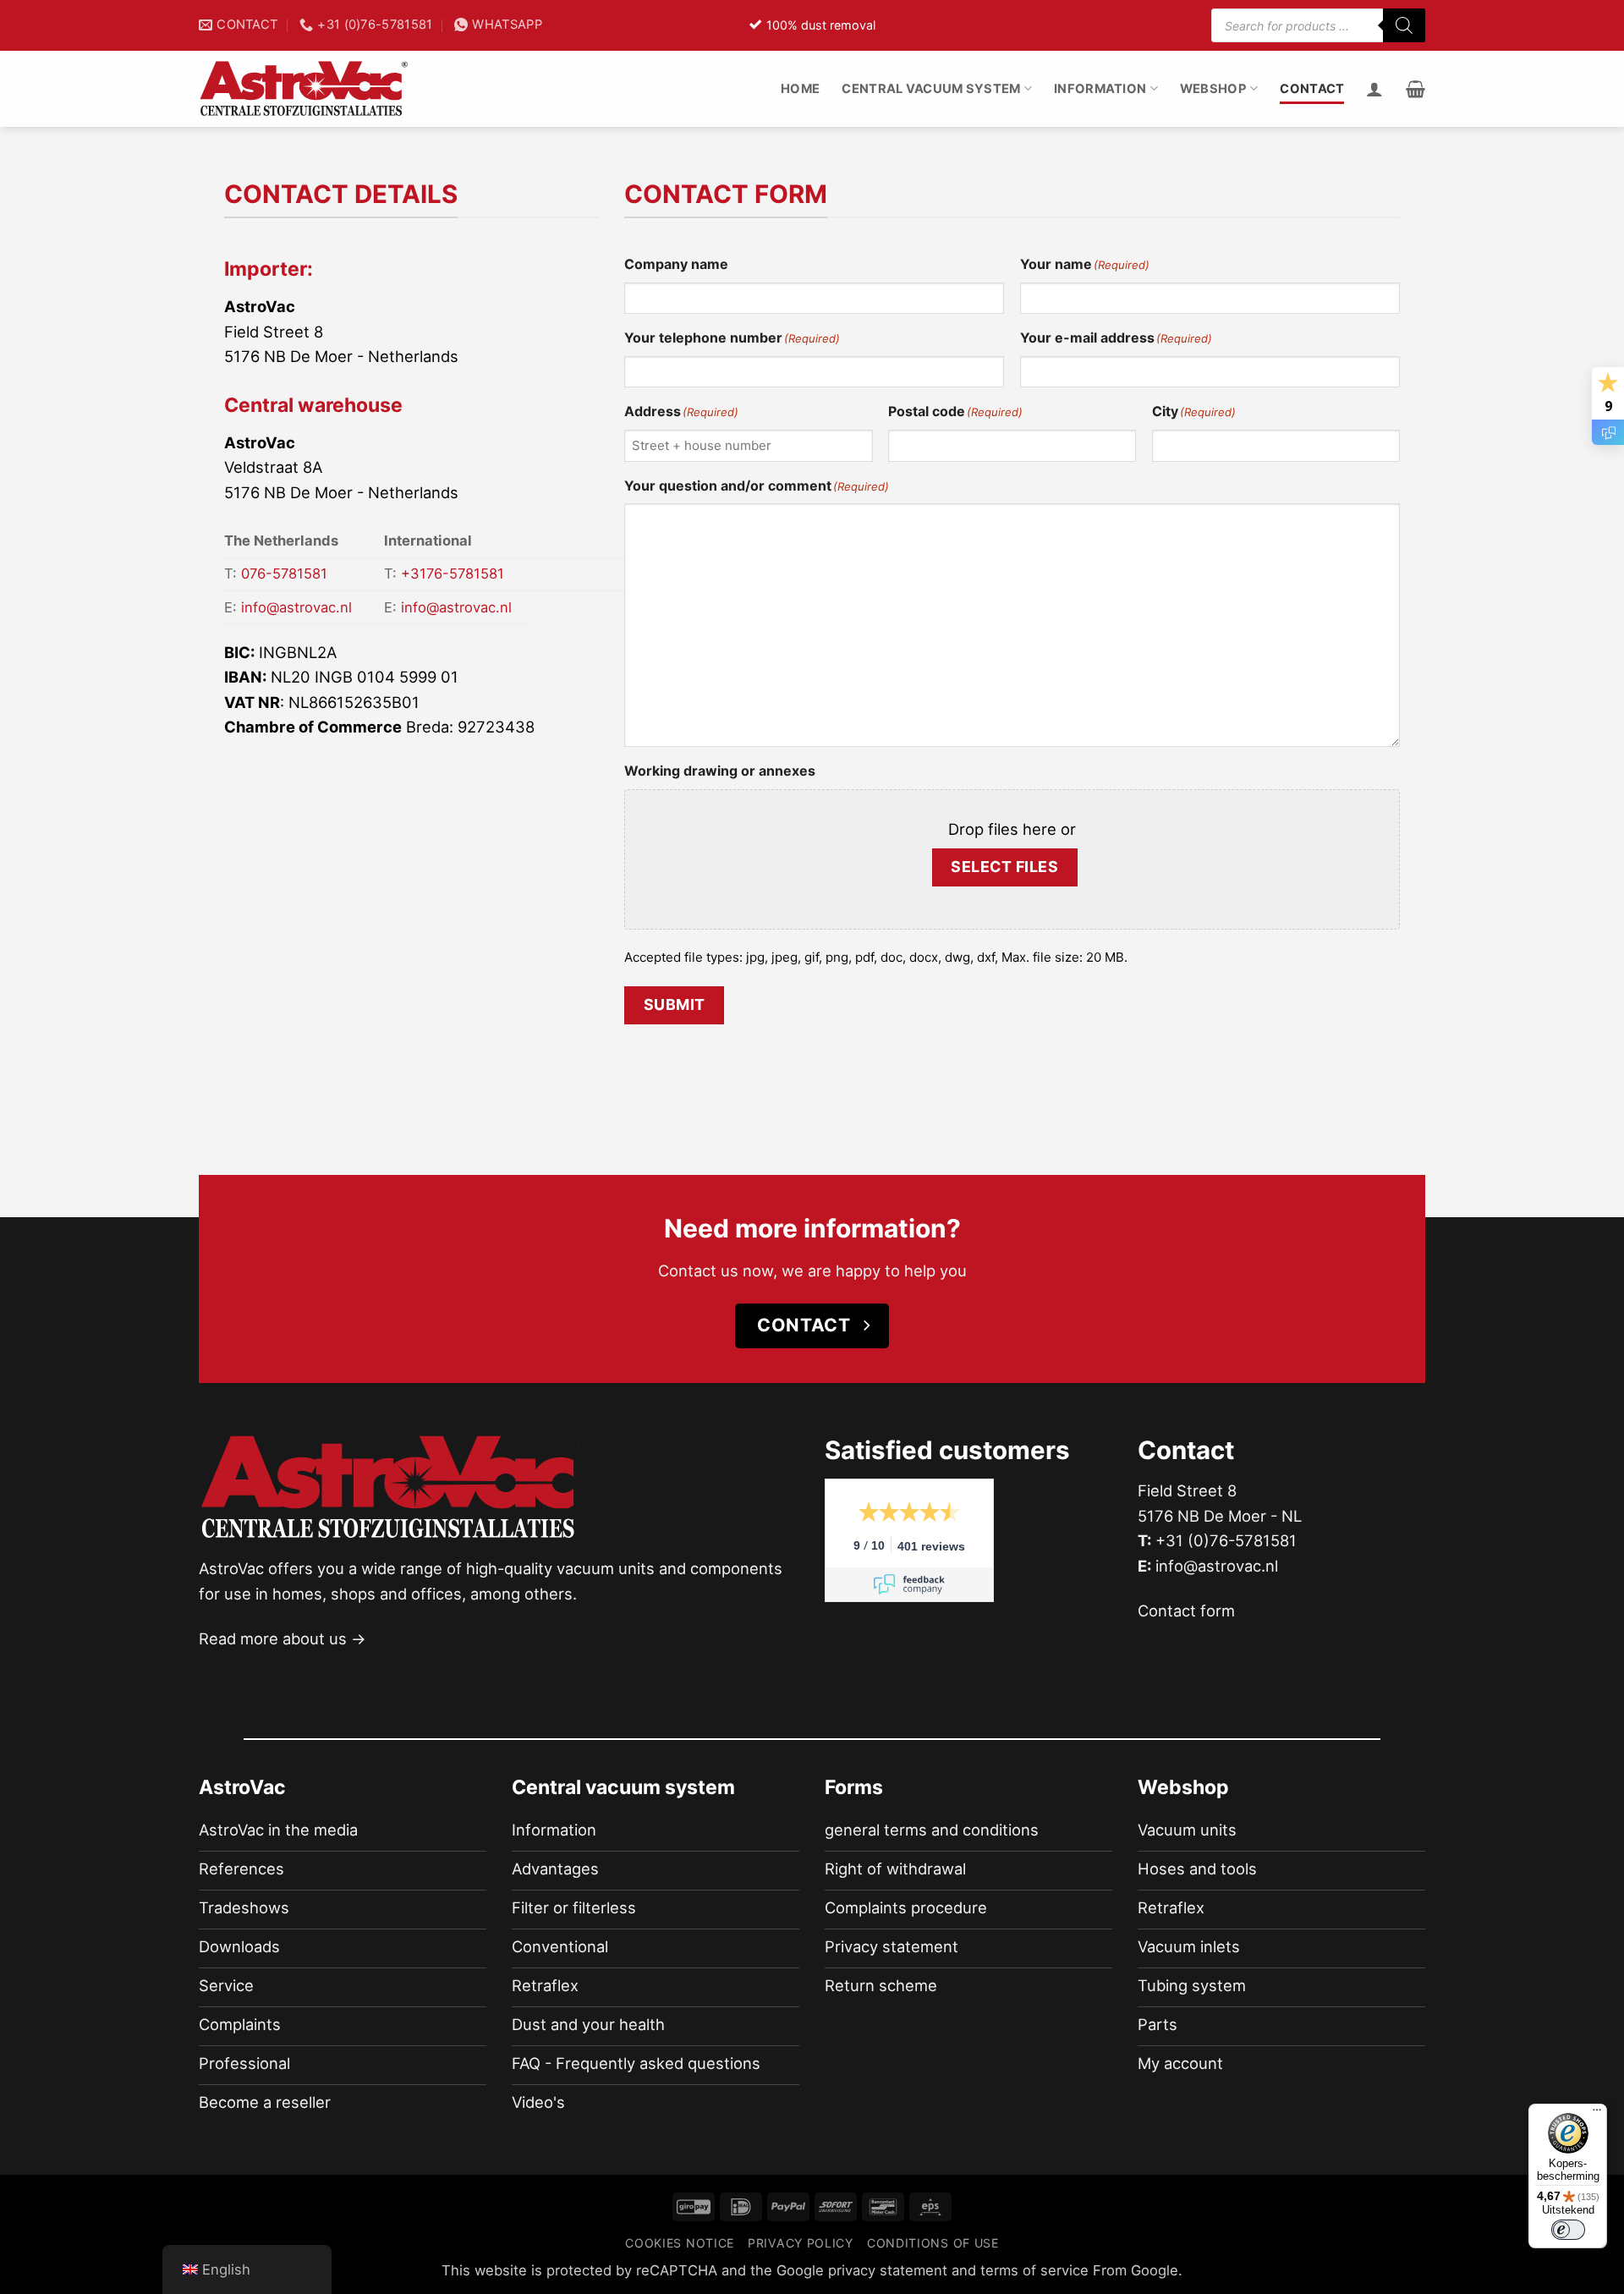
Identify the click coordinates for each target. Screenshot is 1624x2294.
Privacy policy (801, 2243)
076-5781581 (284, 573)
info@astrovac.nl (296, 607)
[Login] (1374, 89)
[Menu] (1597, 2114)
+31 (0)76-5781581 (1226, 1540)
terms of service (1034, 2270)
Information (1100, 89)
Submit (675, 1004)
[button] (1416, 89)
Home (800, 89)
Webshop (1213, 89)
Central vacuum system (931, 89)
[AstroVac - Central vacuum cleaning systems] (304, 89)
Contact (1312, 89)
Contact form (1186, 1611)
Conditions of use (933, 2243)
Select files (1004, 867)
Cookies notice (680, 2243)
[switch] (1568, 2230)
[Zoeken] (1404, 25)
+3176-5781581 (453, 573)
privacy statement (888, 2270)
